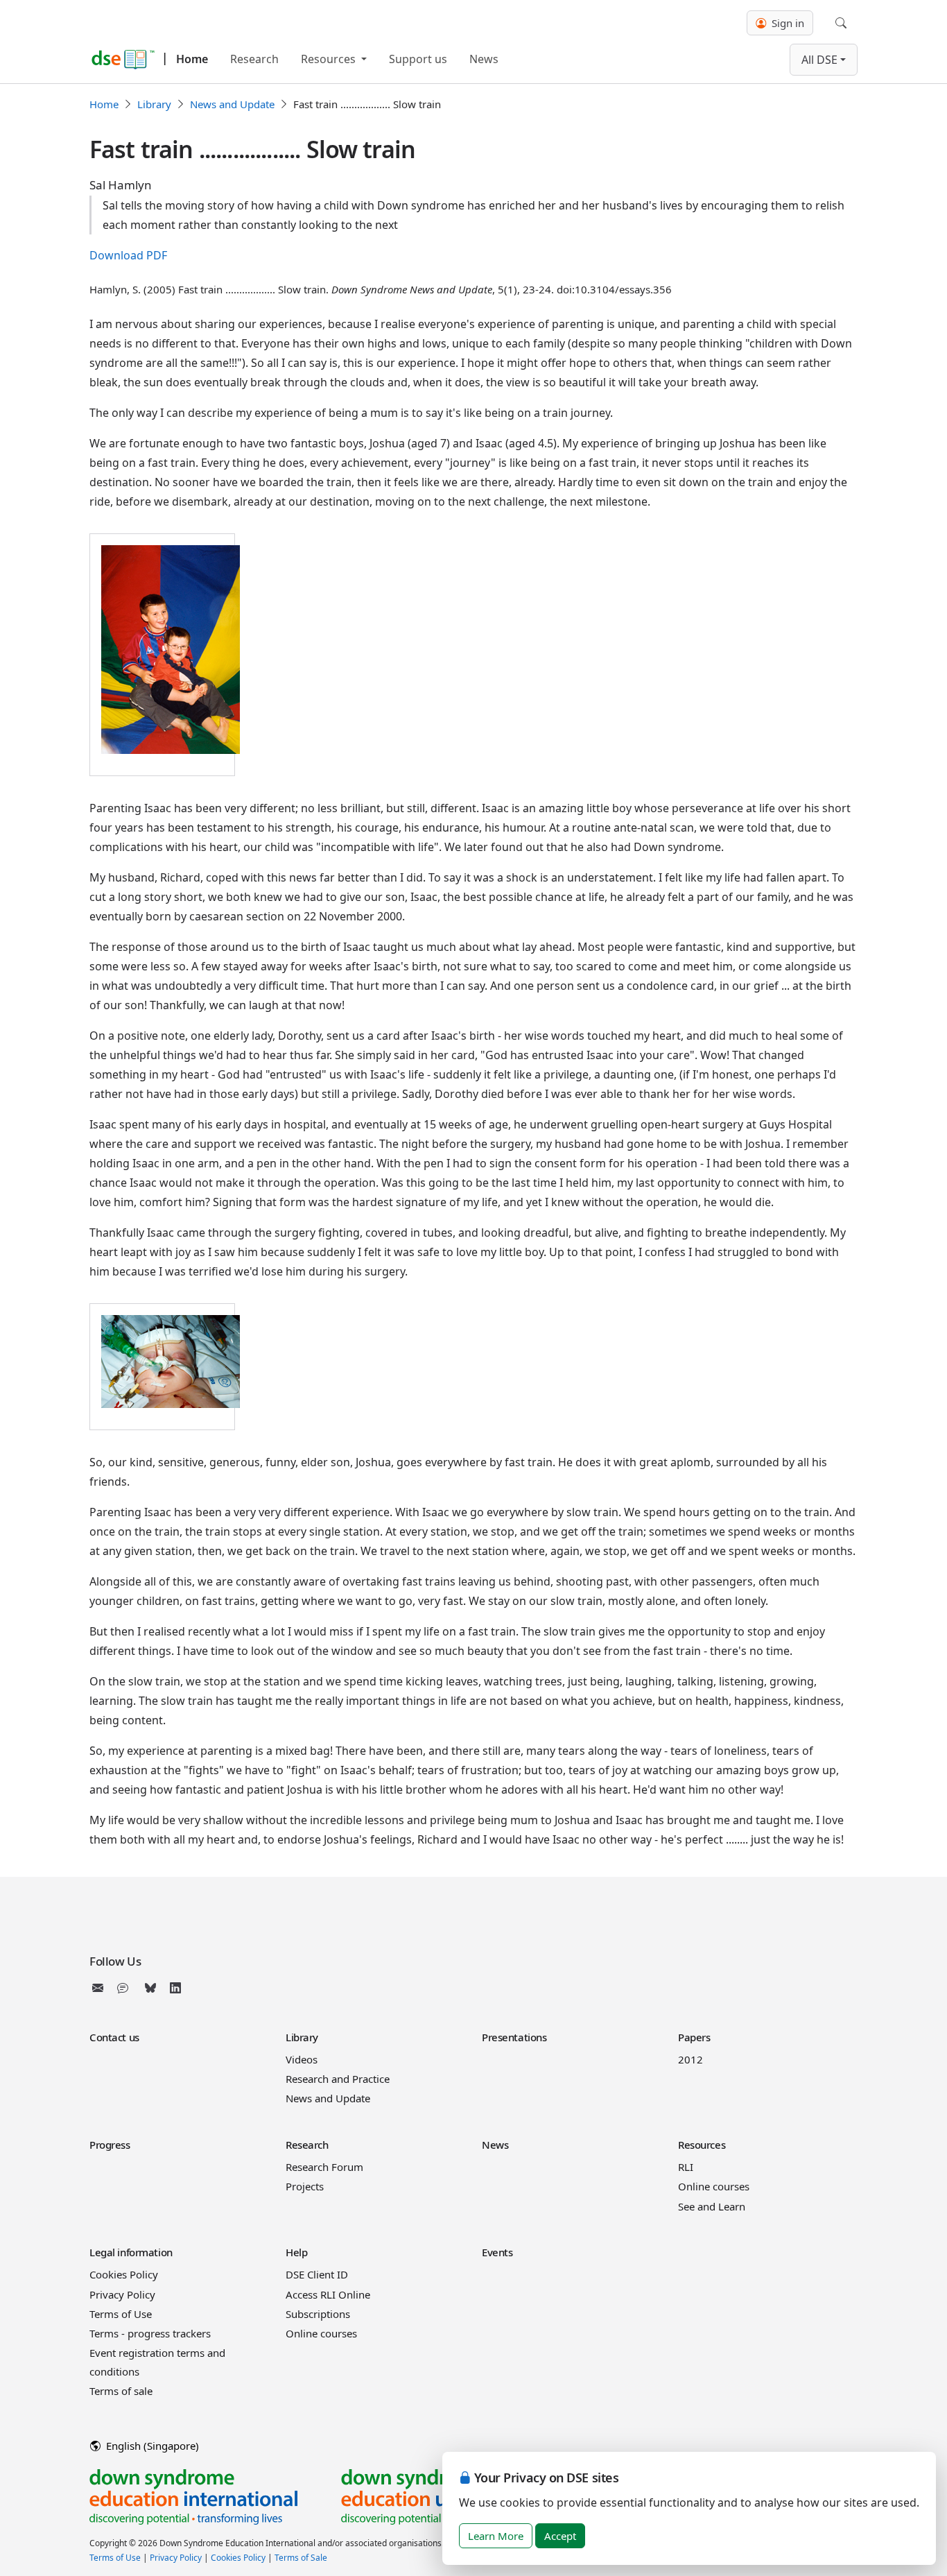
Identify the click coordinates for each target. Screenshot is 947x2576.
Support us (418, 59)
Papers (694, 2037)
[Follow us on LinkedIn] (175, 1988)
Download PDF (128, 255)
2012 (690, 2059)
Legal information (131, 2252)
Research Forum (324, 2167)
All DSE (819, 60)
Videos (302, 2059)
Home (192, 59)
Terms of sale (121, 2391)
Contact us (114, 2037)
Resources (330, 59)
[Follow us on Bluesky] (150, 1988)
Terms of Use (121, 2314)
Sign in (787, 23)
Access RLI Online (328, 2294)
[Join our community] (125, 1988)
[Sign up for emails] (101, 1988)
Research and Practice (338, 2079)
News (484, 59)
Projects (305, 2186)
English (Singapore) (151, 2446)
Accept (560, 2536)
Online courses (714, 2186)
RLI (686, 2167)
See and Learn (712, 2206)
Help (296, 2252)
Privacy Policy (122, 2294)
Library (154, 104)
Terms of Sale (301, 2558)
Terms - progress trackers (150, 2333)
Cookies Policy (124, 2274)
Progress (110, 2145)
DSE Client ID (317, 2274)
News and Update (232, 104)
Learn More (496, 2536)
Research (254, 59)
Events (497, 2252)
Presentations (514, 2037)
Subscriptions (318, 2314)
